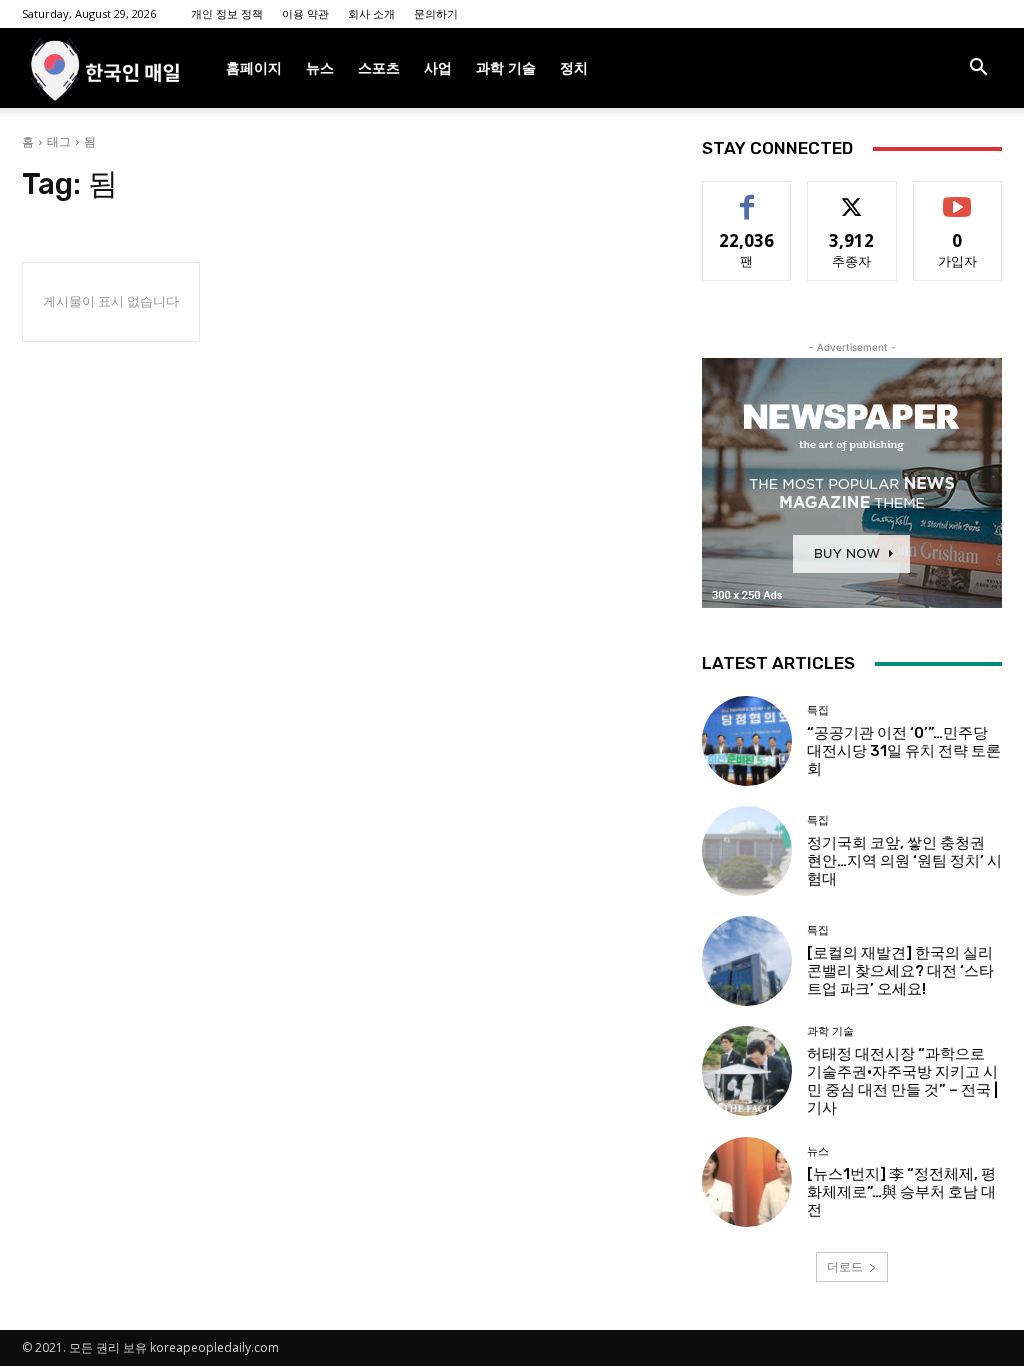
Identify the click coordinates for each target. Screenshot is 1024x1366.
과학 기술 (506, 67)
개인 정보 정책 (227, 13)
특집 (818, 710)
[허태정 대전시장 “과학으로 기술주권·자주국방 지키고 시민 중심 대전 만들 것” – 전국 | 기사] (747, 1071)
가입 (958, 196)
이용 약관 (305, 13)
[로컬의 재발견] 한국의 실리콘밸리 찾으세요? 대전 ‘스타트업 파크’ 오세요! (900, 971)
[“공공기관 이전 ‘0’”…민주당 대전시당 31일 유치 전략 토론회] (747, 741)
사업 (438, 67)
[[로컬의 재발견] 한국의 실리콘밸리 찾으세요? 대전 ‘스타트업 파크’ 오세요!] (747, 961)
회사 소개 (371, 13)
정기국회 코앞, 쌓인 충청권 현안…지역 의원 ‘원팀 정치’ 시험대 (904, 861)
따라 (852, 196)
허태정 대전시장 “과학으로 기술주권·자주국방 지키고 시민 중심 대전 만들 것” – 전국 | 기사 (902, 1081)
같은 (747, 196)
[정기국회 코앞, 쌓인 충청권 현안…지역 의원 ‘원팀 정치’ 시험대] (747, 851)
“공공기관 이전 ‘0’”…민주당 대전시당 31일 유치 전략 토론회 (904, 751)
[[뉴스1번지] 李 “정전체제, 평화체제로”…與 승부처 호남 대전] (747, 1182)
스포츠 (379, 67)
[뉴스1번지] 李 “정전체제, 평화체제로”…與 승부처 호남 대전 (901, 1192)
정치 (574, 67)
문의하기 (436, 13)
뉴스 (320, 67)
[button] (978, 69)
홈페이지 (254, 67)
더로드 (845, 1266)
